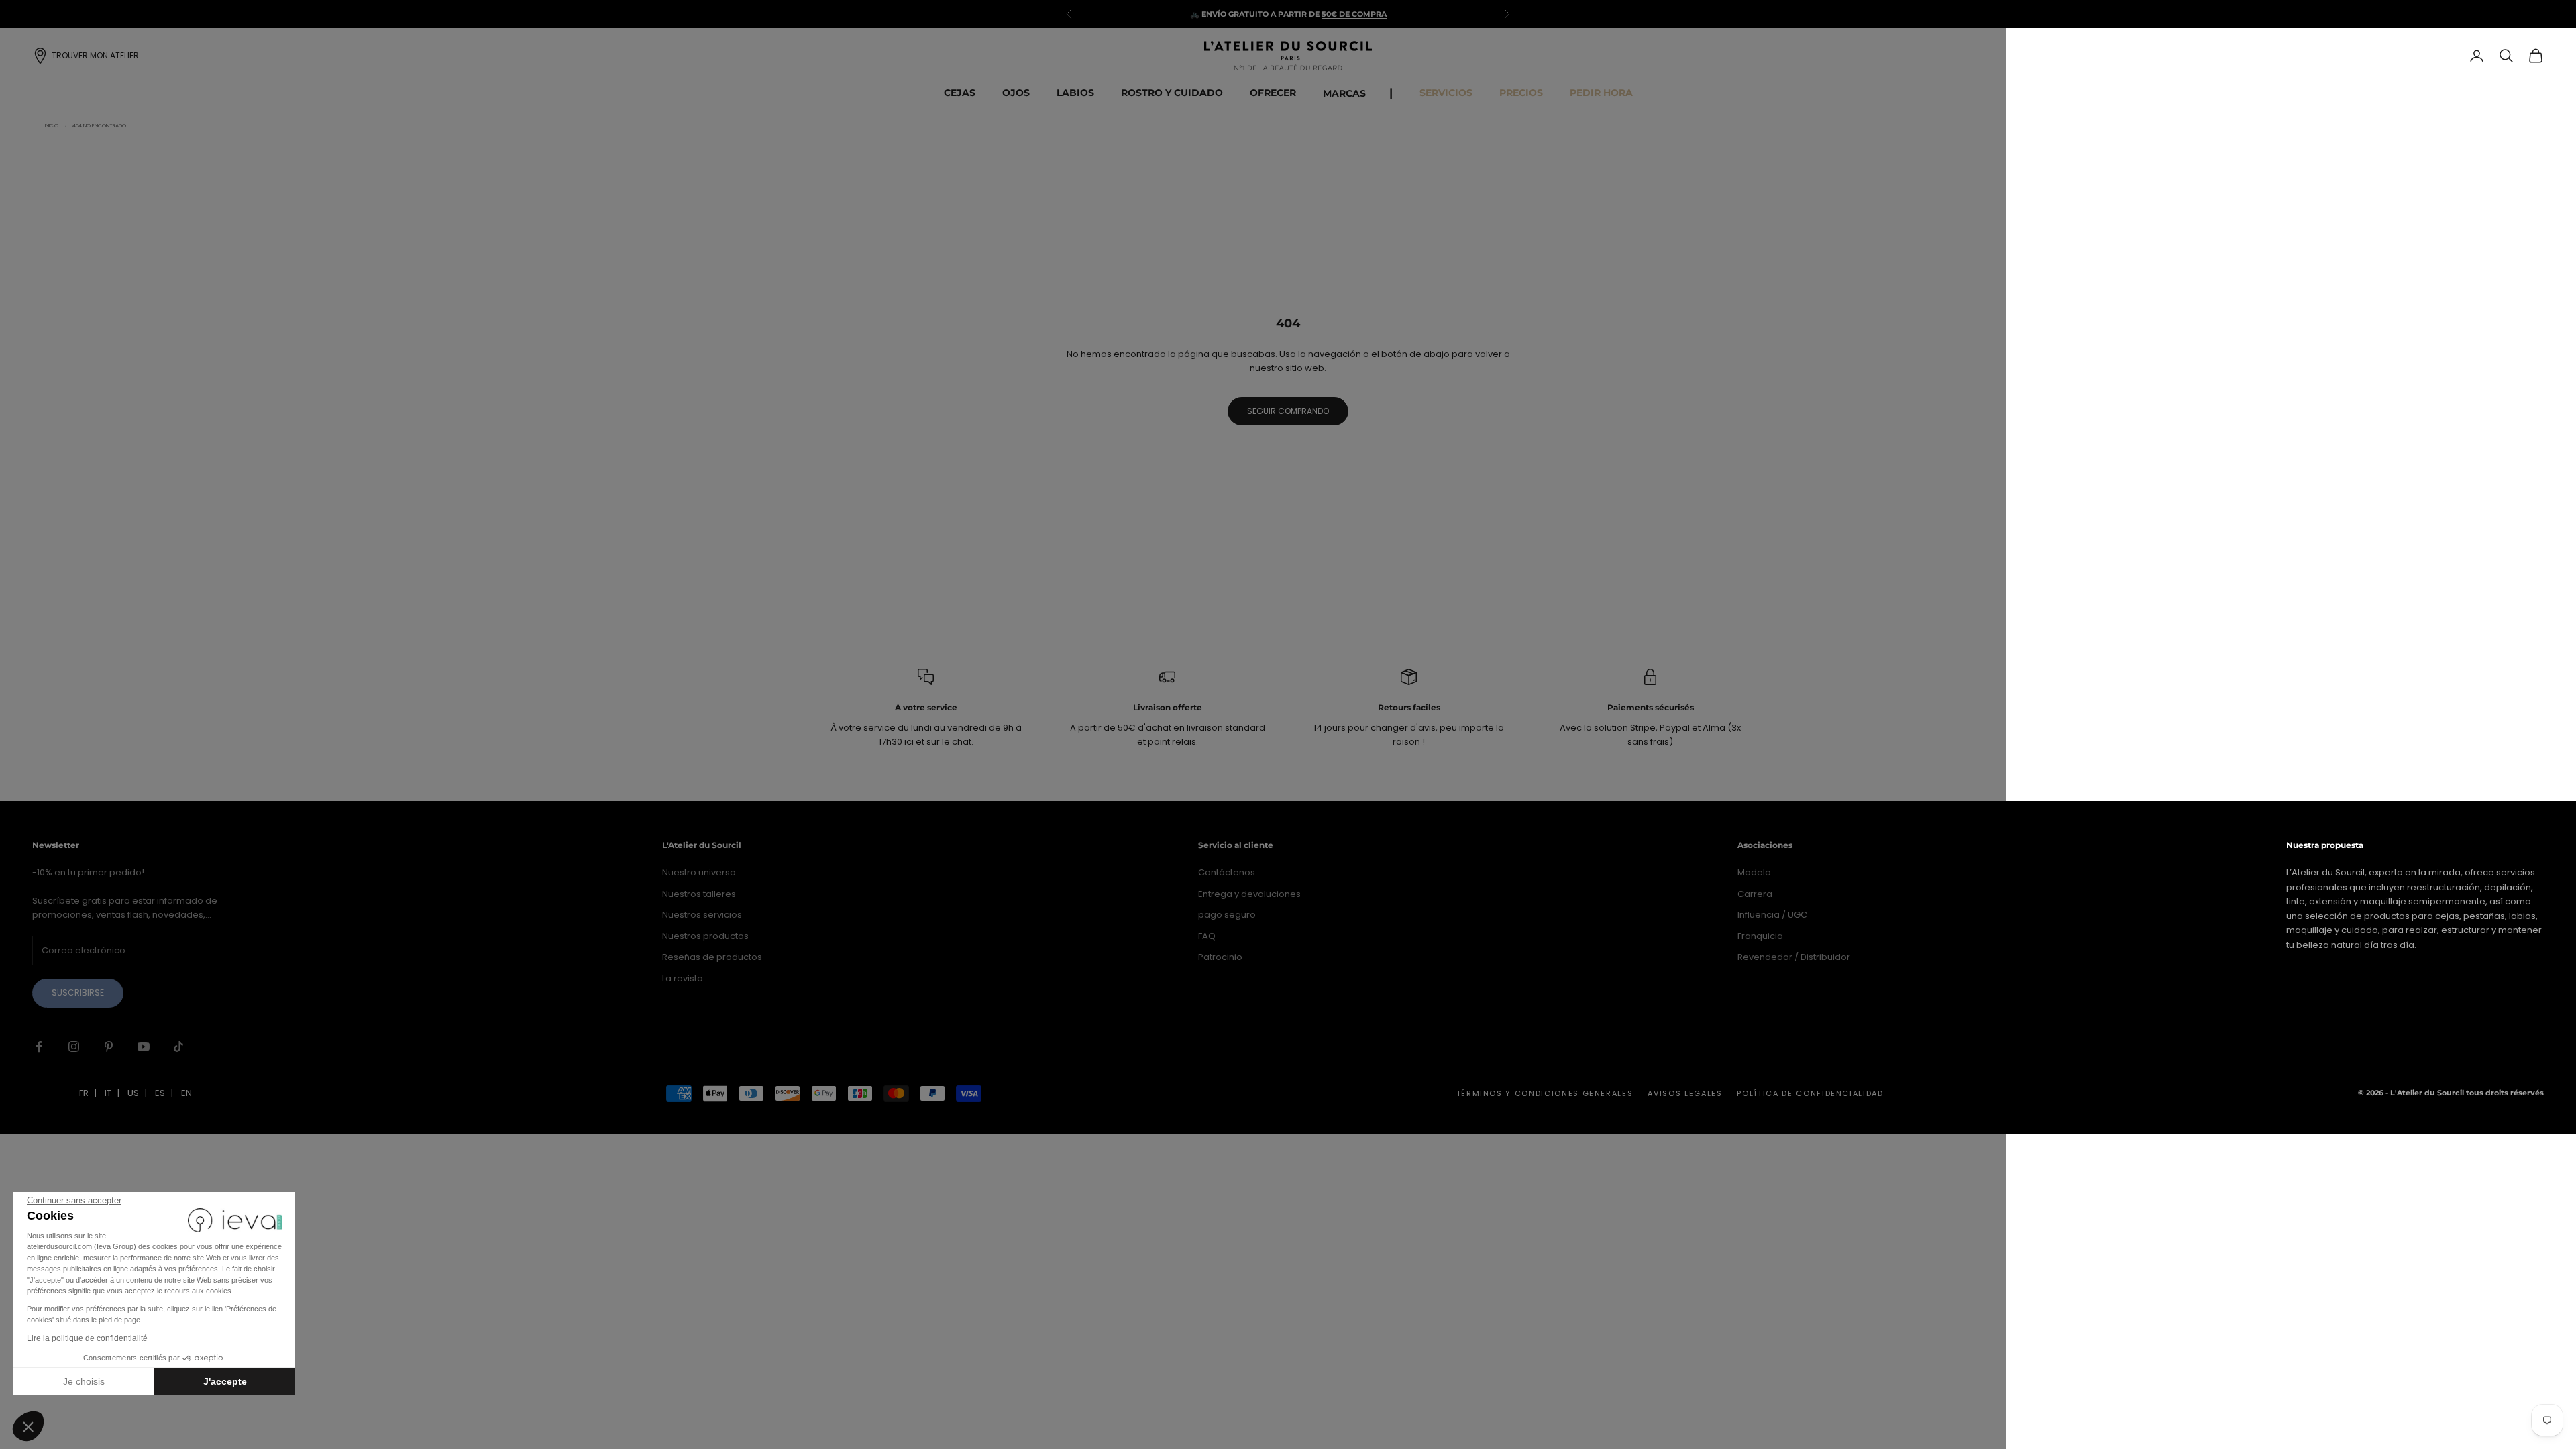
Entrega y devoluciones (1249, 894)
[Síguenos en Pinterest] (109, 1046)
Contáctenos (1227, 872)
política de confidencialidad (1810, 1093)
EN (186, 1093)
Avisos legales (1685, 1093)
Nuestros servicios (702, 915)
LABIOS (1075, 93)
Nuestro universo (699, 872)
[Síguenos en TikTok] (178, 1046)
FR (84, 1093)
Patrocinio (1220, 957)
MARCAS (1344, 93)
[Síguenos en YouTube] (144, 1046)
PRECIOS (1521, 93)
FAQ (1207, 936)
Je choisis (84, 1381)
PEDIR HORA (1601, 93)
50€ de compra (1354, 14)
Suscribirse (78, 992)
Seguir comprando (1288, 411)
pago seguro (1227, 915)
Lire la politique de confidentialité (87, 1338)
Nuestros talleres (699, 894)
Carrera (1755, 894)
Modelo (1754, 872)
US (133, 1093)
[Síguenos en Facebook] (39, 1046)
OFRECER (1273, 93)
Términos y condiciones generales (1545, 1093)
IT (108, 1093)
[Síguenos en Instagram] (74, 1046)
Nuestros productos (705, 936)
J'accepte (225, 1381)
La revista (683, 978)
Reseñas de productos (712, 957)
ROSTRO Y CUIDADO (1172, 93)
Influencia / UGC (1772, 915)
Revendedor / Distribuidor (1794, 957)
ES (160, 1093)
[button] (28, 1426)
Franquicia (1760, 936)
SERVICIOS (1446, 93)
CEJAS (960, 93)
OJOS (1016, 93)
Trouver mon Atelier (95, 55)
